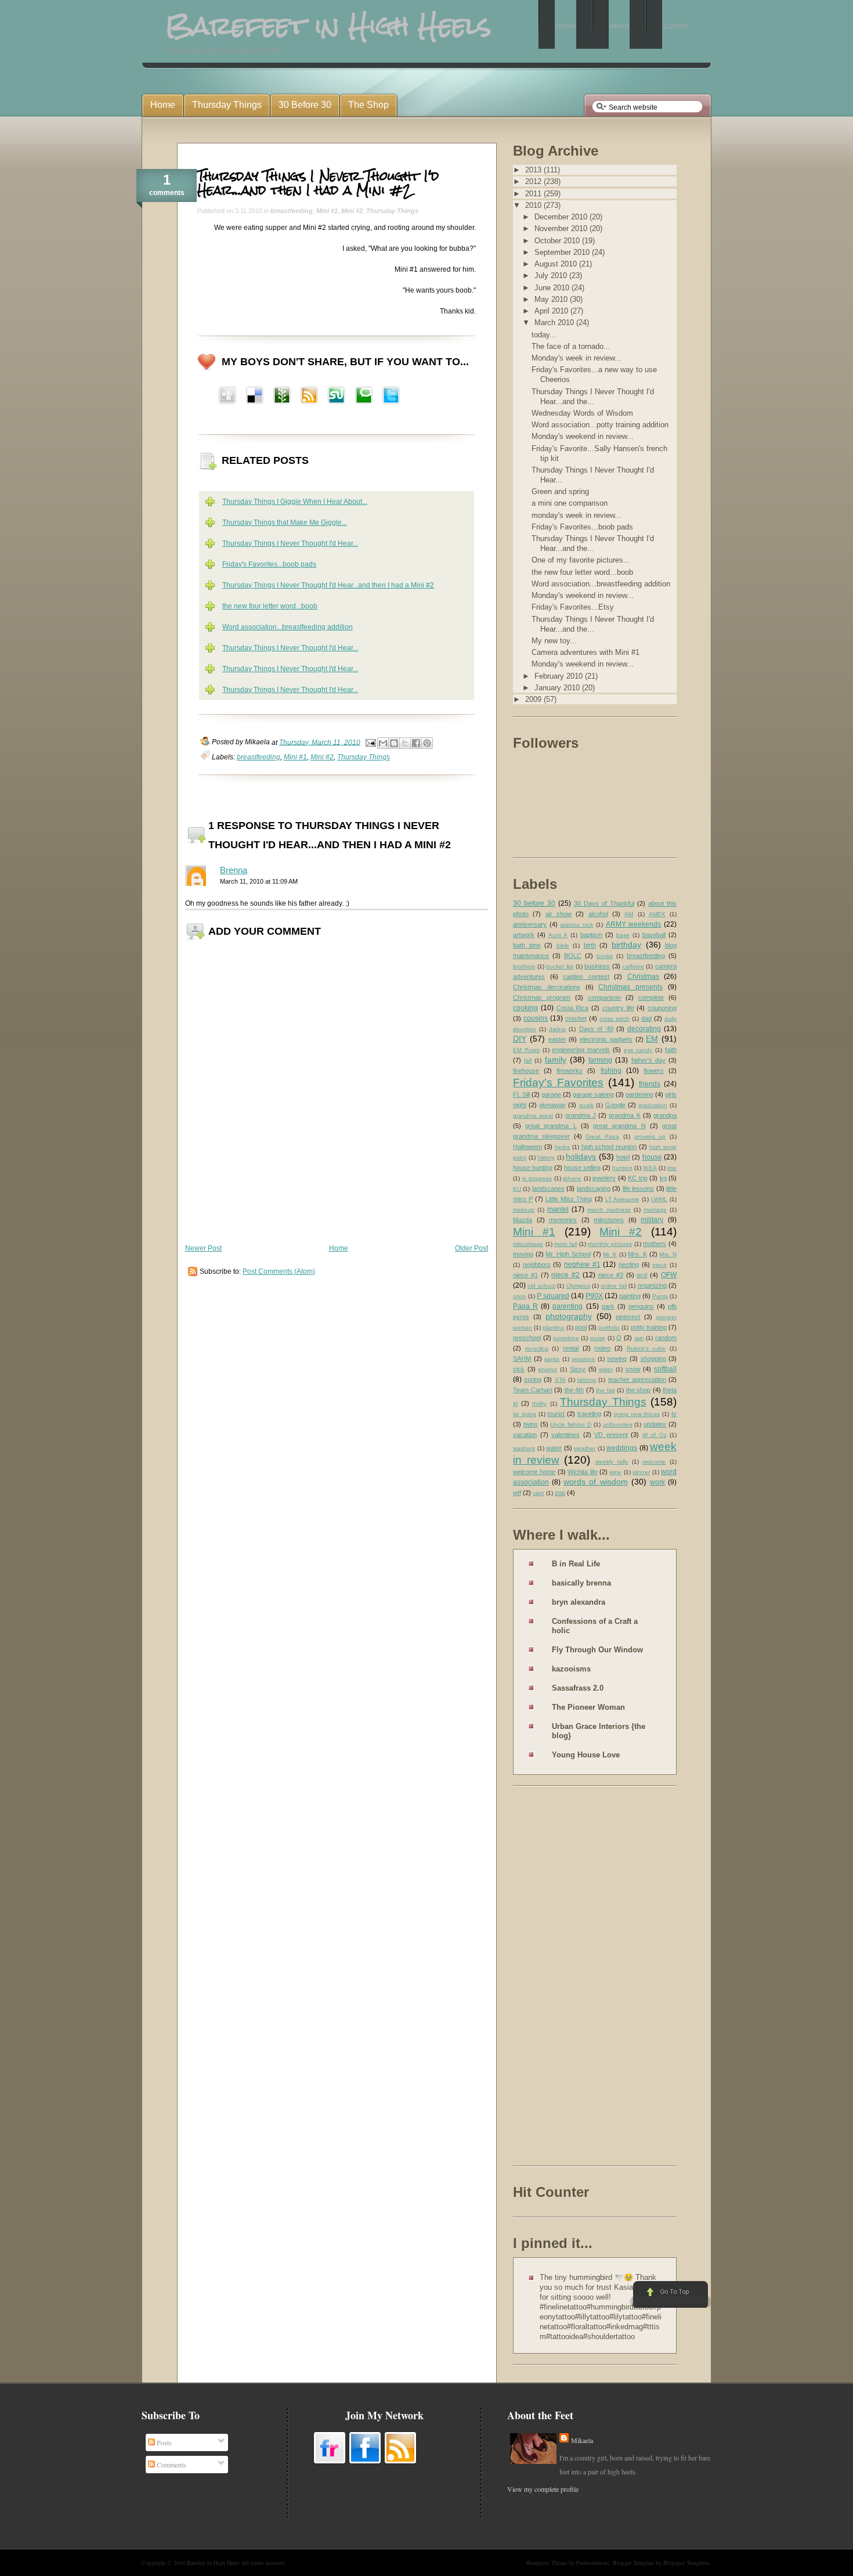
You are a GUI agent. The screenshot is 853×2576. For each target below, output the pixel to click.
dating (557, 1029)
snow (633, 1369)
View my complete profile (543, 2489)
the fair (606, 1390)
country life (618, 1008)
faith (671, 1050)
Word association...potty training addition (600, 425)
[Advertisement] (559, 1978)
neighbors (537, 1264)
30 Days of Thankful (604, 903)
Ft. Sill (521, 1094)
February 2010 (560, 676)
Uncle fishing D (571, 1424)
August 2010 (557, 264)
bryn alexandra (579, 1602)
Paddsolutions (593, 2563)
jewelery (604, 1178)
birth (590, 945)
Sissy (578, 1369)
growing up (650, 1136)
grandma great (533, 1116)
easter (557, 1039)
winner (641, 1472)
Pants (660, 1296)
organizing (652, 1285)
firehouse (526, 1071)
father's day (648, 1060)
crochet (576, 1018)
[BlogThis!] (394, 743)
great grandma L (551, 1126)
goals (586, 1105)
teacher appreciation (637, 1379)
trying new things (637, 1414)
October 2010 (558, 241)
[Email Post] (370, 742)
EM (652, 1039)
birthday (626, 945)
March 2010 (555, 323)
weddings (622, 1448)
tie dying (525, 1414)
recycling (537, 1348)
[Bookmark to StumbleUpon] (337, 397)
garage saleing (593, 1094)
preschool (527, 1338)
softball (665, 1369)
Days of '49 (596, 1029)
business (597, 966)
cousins (536, 1018)
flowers (654, 1071)
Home (339, 1248)
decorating (644, 1029)
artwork (524, 935)
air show (559, 914)
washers (524, 1448)
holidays (581, 1157)
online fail (613, 1286)
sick (519, 1369)
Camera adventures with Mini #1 (585, 652)
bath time (527, 945)
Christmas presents (630, 987)
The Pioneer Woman (588, 1707)
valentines (565, 1435)
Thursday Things (392, 211)
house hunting (533, 1168)
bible (563, 945)
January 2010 (558, 688)
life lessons (638, 1188)
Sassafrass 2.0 (578, 1688)
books (605, 956)
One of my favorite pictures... (581, 560)
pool (581, 1327)
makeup (524, 1210)
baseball (654, 935)
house (652, 1157)
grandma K (624, 1115)
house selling (582, 1168)
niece (659, 1265)
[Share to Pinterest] (427, 743)
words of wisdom (595, 1482)
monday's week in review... (577, 515)
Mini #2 (352, 211)
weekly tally (612, 1462)
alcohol (598, 914)
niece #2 (565, 1275)
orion (520, 1296)
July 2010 (552, 275)
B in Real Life (576, 1564)
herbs (562, 1147)
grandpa (665, 1115)
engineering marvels (581, 1050)
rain (639, 1338)
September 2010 (563, 252)
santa (552, 1359)
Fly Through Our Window (597, 1650)
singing (547, 1369)
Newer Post (203, 1248)
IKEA (650, 1168)
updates (655, 1424)
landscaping (594, 1188)
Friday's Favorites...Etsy (573, 607)
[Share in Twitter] (391, 397)
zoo (560, 1493)
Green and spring (560, 491)
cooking (525, 1008)
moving (523, 1254)
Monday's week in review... (577, 358)
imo (672, 1168)
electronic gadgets (606, 1039)
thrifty (539, 1404)
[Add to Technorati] (364, 397)
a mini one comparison (570, 503)
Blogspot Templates (686, 2563)
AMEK (657, 914)
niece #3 (611, 1275)
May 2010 (552, 299)
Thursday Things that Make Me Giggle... (285, 523)
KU (517, 1189)
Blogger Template (633, 2563)
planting (553, 1327)
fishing (611, 1071)
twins (531, 1424)
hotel (623, 1157)
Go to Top (669, 2295)
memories (563, 1220)
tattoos (587, 1380)
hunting (622, 1168)
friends (650, 1084)
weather (585, 1448)
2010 (534, 205)
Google (615, 1105)
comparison (604, 997)
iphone (572, 1178)
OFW (669, 1275)
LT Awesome (622, 1199)
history (546, 1157)
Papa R (525, 1306)
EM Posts (526, 1050)
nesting (629, 1264)
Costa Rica (573, 1008)
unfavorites (618, 1424)
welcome (654, 1462)
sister (606, 1369)
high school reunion (609, 1147)
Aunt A (558, 935)
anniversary (530, 924)
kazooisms (571, 1669)
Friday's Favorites (558, 1082)
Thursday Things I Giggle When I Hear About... (295, 502)
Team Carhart (533, 1390)
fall (528, 1060)
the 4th (574, 1390)
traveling (589, 1414)
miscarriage (528, 1244)
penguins (641, 1306)
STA (560, 1380)
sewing (617, 1359)
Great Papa (602, 1136)
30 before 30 (534, 903)
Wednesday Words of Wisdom (582, 413)
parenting (568, 1306)
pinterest (628, 1317)
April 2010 (552, 311)
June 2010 (553, 288)
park (608, 1306)
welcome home (534, 1472)
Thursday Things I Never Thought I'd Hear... (290, 543)
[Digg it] (255, 397)
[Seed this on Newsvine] (282, 397)
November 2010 (562, 228)
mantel (558, 1209)
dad (646, 1018)
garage (551, 1094)
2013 (534, 170)
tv (674, 1414)
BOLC (573, 956)
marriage (655, 1210)
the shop (639, 1390)
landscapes (548, 1188)
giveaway (552, 1105)
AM (629, 914)
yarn (538, 1493)
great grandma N (619, 1126)
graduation (653, 1105)
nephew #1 (582, 1264)
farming (600, 1060)
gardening (639, 1094)
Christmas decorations (547, 987)
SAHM (522, 1359)
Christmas (643, 977)
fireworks (570, 1071)
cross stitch (615, 1019)
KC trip (638, 1178)
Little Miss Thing (569, 1199)
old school (541, 1286)
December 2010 (562, 217)
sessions (583, 1359)
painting (630, 1296)
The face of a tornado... (571, 346)
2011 (534, 194)
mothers (655, 1244)
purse (598, 1338)
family (556, 1060)
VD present (611, 1435)
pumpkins (566, 1338)
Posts (163, 2442)
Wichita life (582, 1472)
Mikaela (582, 2440)
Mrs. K (637, 1254)
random (666, 1338)
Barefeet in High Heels (213, 2563)
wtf (517, 1493)
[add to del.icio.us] (227, 397)
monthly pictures (610, 1244)
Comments (171, 2465)
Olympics (578, 1286)
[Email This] (383, 743)
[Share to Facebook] (416, 743)
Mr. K (610, 1254)
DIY (520, 1039)
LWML (659, 1199)
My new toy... (554, 641)
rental (571, 1348)
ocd (642, 1275)
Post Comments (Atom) (279, 1271)
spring (533, 1379)
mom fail (565, 1244)
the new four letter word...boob (270, 606)
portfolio (609, 1327)
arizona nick (577, 925)
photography (569, 1316)
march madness (609, 1210)
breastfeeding (292, 211)
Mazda (523, 1220)
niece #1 (525, 1275)
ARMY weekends (634, 924)
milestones (609, 1220)
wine (615, 1472)
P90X (594, 1296)
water (554, 1448)
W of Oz (655, 1435)
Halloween (527, 1147)
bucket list (560, 966)
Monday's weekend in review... (583, 436)
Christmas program (542, 997)
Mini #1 (327, 211)
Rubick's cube (646, 1348)
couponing (662, 1008)
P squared (553, 1296)
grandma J (581, 1115)
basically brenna (581, 1583)
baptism (591, 935)
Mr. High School (568, 1254)
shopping (653, 1359)
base (623, 935)
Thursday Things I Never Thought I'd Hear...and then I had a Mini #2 (318, 183)
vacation (525, 1435)
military (652, 1220)
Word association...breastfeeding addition (288, 627)
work (657, 1482)
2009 (534, 699)
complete (651, 997)
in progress (537, 1178)
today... (544, 335)
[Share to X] (405, 743)
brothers (524, 966)
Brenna (234, 870)
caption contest (586, 977)
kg (663, 1178)
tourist (556, 1414)
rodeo (602, 1348)
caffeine (633, 966)
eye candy (638, 1050)
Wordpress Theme (546, 2563)
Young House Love (586, 1755)
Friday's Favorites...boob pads (269, 564)
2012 (534, 181)
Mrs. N (668, 1254)
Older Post (471, 1248)
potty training (649, 1327)
